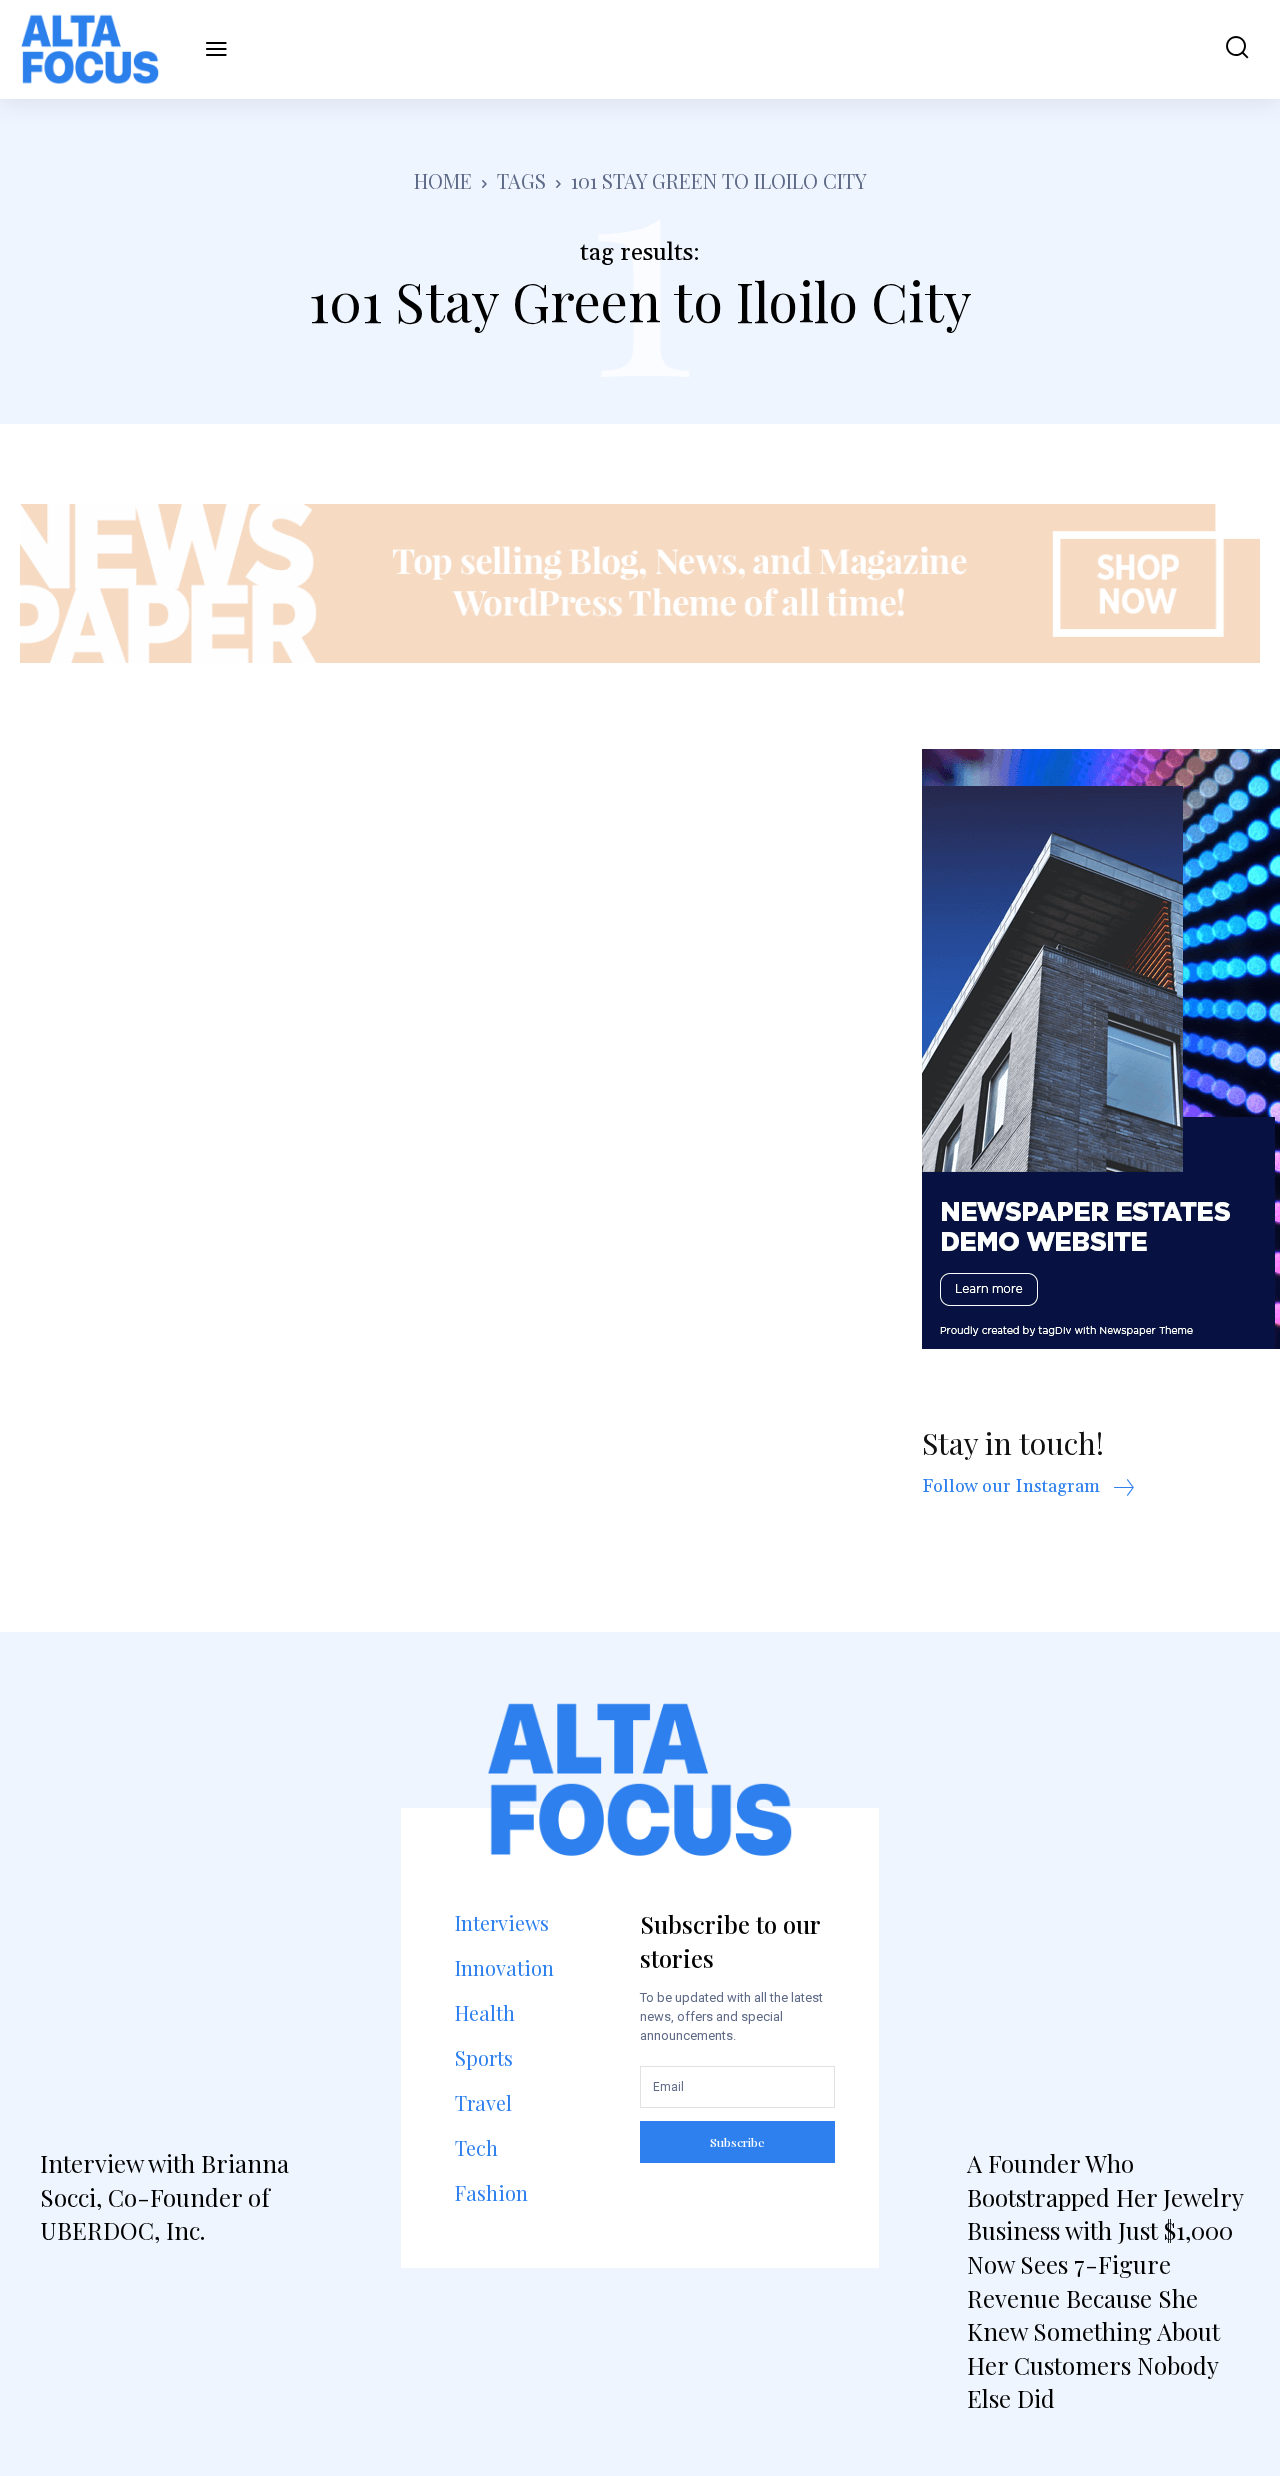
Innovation (504, 1967)
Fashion (491, 2192)
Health (485, 2012)
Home (443, 180)
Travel (483, 2102)
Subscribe (737, 2142)
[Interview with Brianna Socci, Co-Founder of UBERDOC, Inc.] (176, 1939)
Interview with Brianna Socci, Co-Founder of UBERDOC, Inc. (164, 2196)
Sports (484, 2057)
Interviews (502, 1922)
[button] (1227, 49)
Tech (476, 2147)
